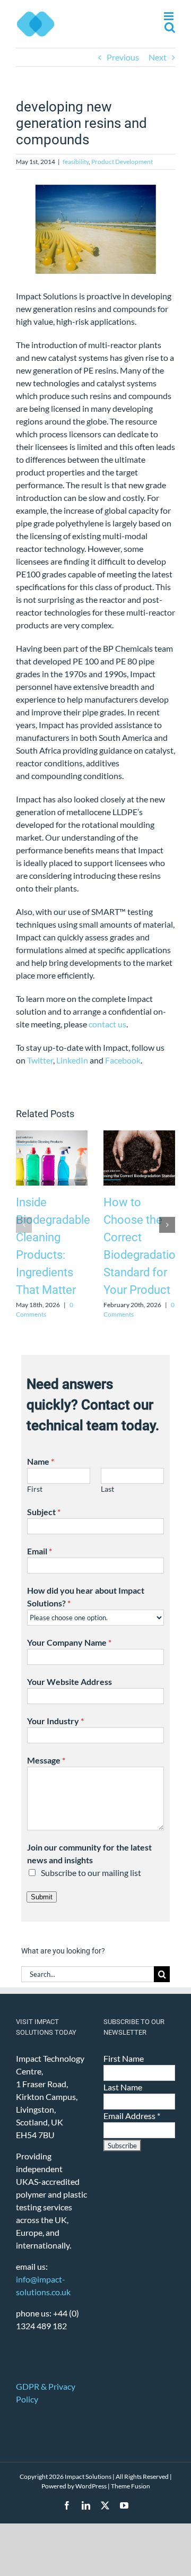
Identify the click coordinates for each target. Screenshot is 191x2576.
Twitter (40, 1060)
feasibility (76, 162)
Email (40, 1551)
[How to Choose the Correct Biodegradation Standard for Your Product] (139, 1135)
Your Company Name (69, 1642)
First (35, 1489)
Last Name (123, 2087)
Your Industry (55, 1721)
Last (107, 1489)
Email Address (132, 2116)
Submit (42, 1897)
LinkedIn (72, 1060)
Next (158, 57)
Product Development (122, 162)
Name (41, 1461)
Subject (44, 1512)
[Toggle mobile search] (170, 27)
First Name (124, 2058)
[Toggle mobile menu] (170, 16)
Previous (123, 57)
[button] (24, 1225)
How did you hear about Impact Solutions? (86, 1597)
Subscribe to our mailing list (91, 1873)
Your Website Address (70, 1682)
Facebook (123, 1060)
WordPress (91, 2486)
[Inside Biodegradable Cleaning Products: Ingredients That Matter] (52, 1135)
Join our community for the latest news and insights (89, 1853)
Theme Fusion (131, 2486)
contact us (107, 1024)
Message (46, 1760)
